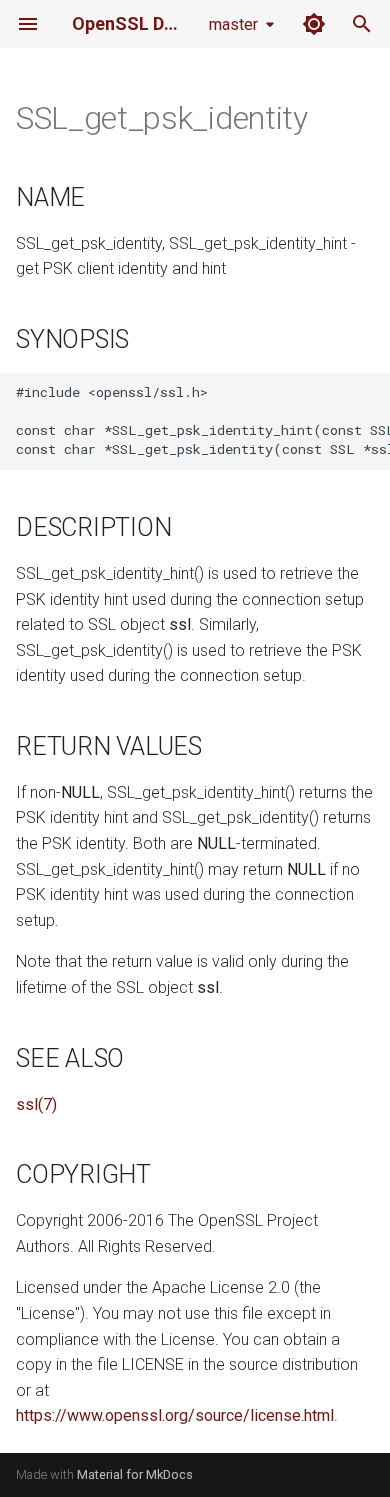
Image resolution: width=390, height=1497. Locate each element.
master (233, 24)
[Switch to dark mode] (314, 24)
